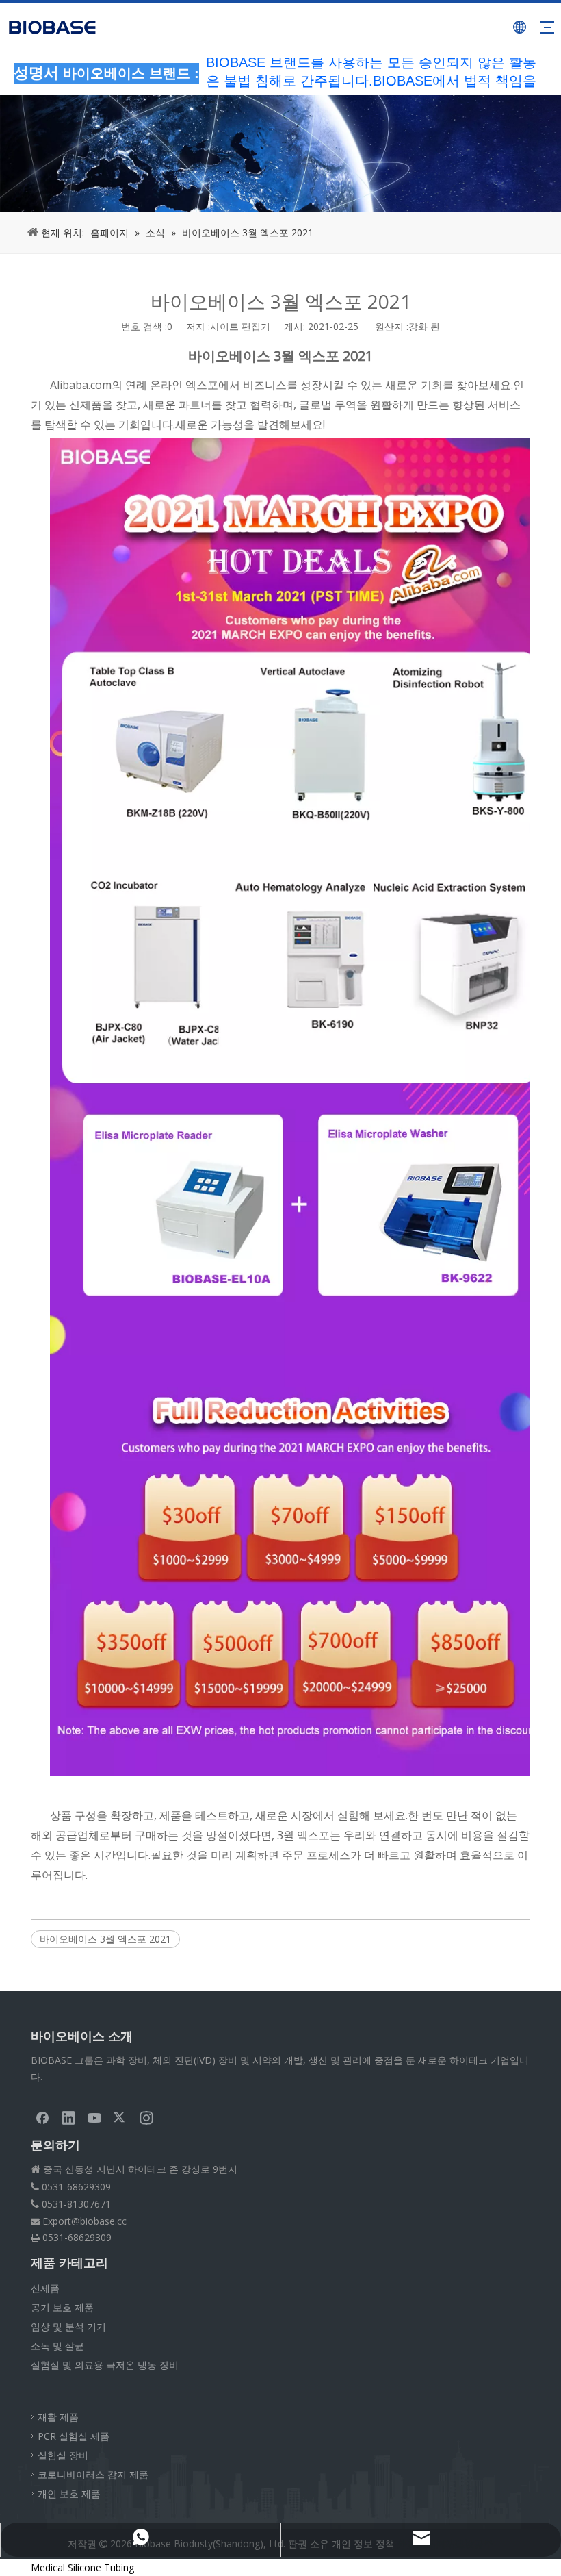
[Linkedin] (68, 2117)
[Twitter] (120, 2117)
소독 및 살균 (57, 2346)
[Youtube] (94, 2117)
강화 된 (424, 326)
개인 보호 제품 (69, 2493)
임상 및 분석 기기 (68, 2326)
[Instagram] (146, 2117)
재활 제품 (58, 2417)
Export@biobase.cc (84, 2221)
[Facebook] (42, 2117)
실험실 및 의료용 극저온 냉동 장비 (105, 2365)
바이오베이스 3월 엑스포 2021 (105, 1939)
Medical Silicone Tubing (82, 2567)
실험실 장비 (63, 2455)
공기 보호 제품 (62, 2307)
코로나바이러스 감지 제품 (93, 2474)
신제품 (45, 2288)
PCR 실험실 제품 (74, 2436)
